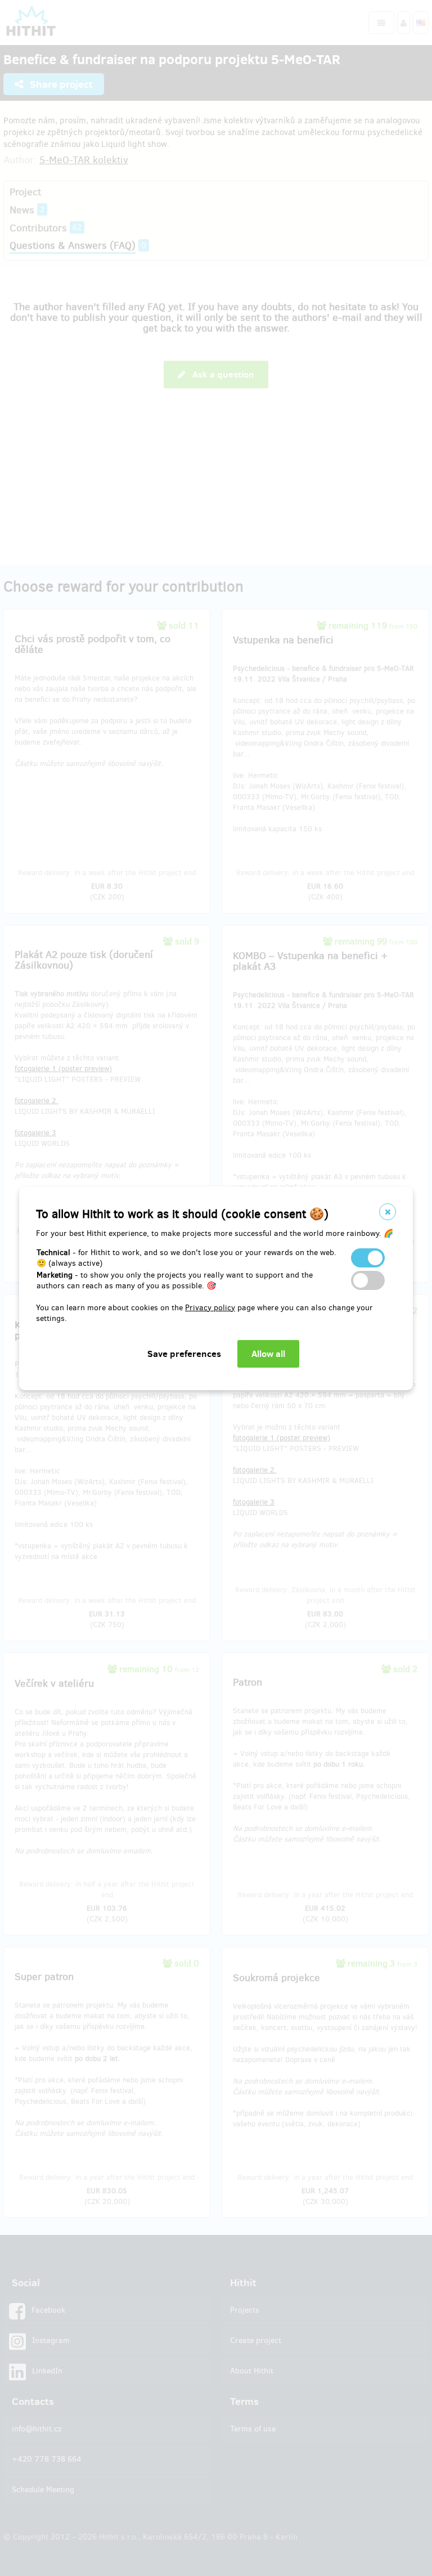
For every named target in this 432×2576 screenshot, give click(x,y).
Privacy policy (210, 1308)
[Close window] (388, 1212)
